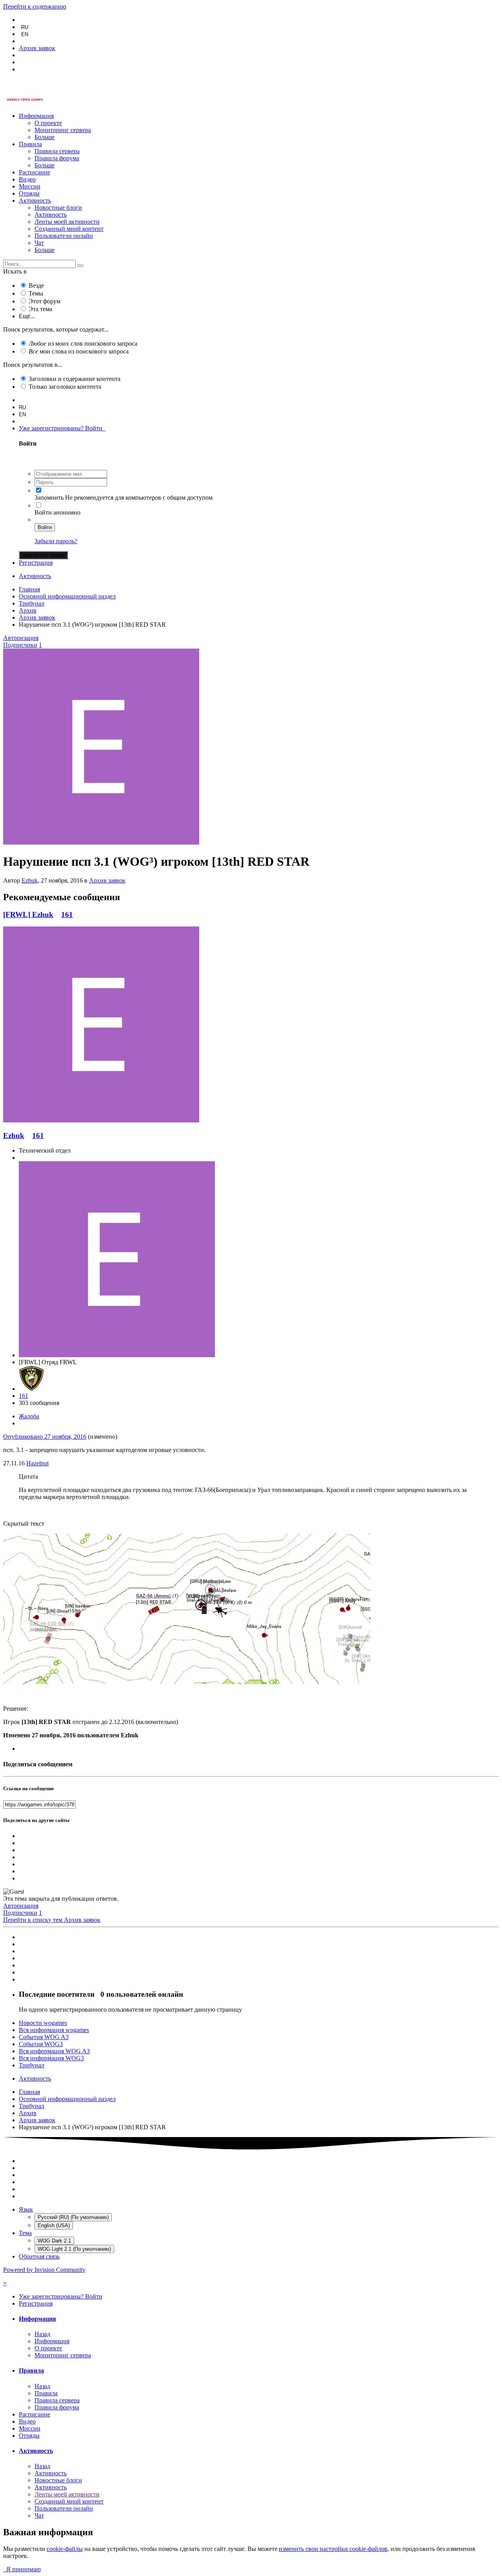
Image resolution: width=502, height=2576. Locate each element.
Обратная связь (39, 2256)
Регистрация (36, 563)
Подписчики (20, 645)
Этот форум (45, 301)
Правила (30, 144)
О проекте (48, 123)
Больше (45, 137)
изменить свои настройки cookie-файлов (333, 2549)
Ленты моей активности (67, 222)
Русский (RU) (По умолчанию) (73, 2217)
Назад (42, 2334)
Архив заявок (107, 880)
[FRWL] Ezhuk (28, 915)
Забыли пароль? (56, 541)
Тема (25, 2233)
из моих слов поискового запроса (83, 344)
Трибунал (32, 2065)
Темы (36, 293)
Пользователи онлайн (64, 236)
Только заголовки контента (65, 387)
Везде (36, 286)
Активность (35, 200)
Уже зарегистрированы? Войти (62, 428)
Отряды (29, 193)
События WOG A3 (44, 2037)
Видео (27, 179)
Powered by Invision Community (44, 2270)
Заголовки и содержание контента (75, 379)
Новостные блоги (58, 208)
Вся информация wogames (54, 2030)
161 (67, 915)
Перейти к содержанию (35, 6)
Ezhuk (30, 880)
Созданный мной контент (69, 229)
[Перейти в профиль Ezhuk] (101, 842)
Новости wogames (43, 2023)
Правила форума (57, 158)
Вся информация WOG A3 (54, 2051)
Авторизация (21, 638)
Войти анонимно (57, 512)
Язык (26, 2209)
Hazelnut (37, 1463)
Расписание (35, 172)
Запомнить (49, 498)
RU (25, 27)
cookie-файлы (65, 2549)
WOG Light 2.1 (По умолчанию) (74, 2249)
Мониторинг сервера (63, 130)
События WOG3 (41, 2044)
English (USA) (54, 2225)
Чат (39, 243)
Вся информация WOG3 (51, 2058)
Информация (36, 116)
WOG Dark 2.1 (54, 2241)
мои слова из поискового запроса (79, 351)
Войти (45, 527)
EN (25, 34)
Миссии (30, 186)
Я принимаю (22, 2569)
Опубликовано (45, 1437)
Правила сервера (57, 151)
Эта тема (40, 309)
